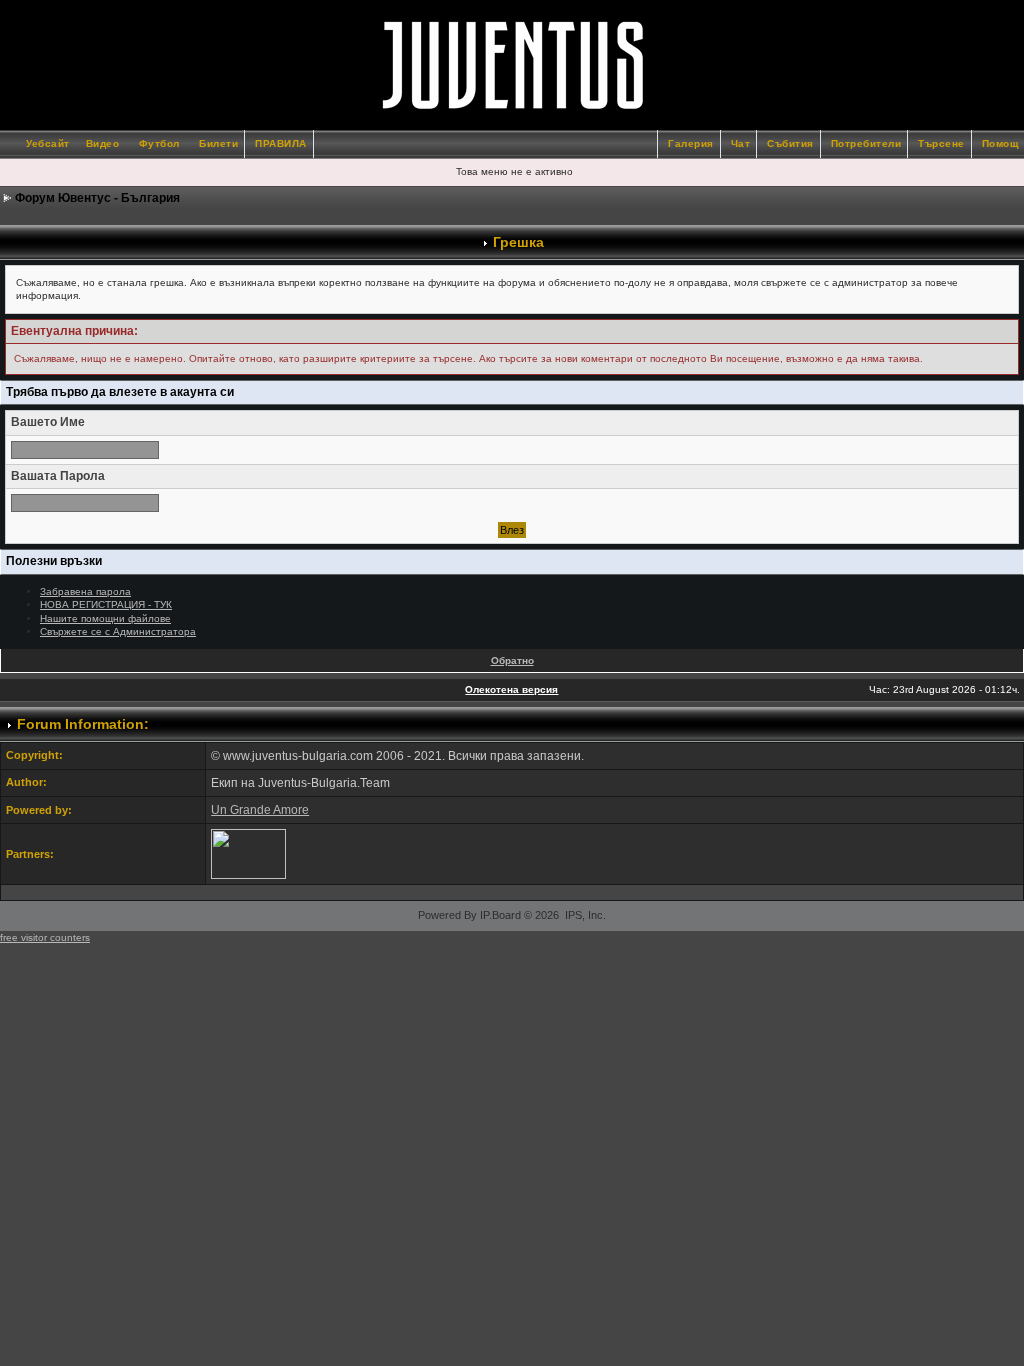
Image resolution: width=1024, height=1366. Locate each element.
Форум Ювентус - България (97, 198)
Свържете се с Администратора (118, 631)
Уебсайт (48, 143)
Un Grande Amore (260, 810)
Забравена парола (85, 591)
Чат (741, 143)
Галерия (691, 143)
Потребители (866, 143)
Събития (790, 143)
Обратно (512, 660)
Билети (218, 143)
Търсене (941, 143)
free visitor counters (45, 937)
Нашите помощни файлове (105, 618)
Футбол (159, 143)
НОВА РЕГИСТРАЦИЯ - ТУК (106, 604)
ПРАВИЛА (281, 143)
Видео (103, 143)
